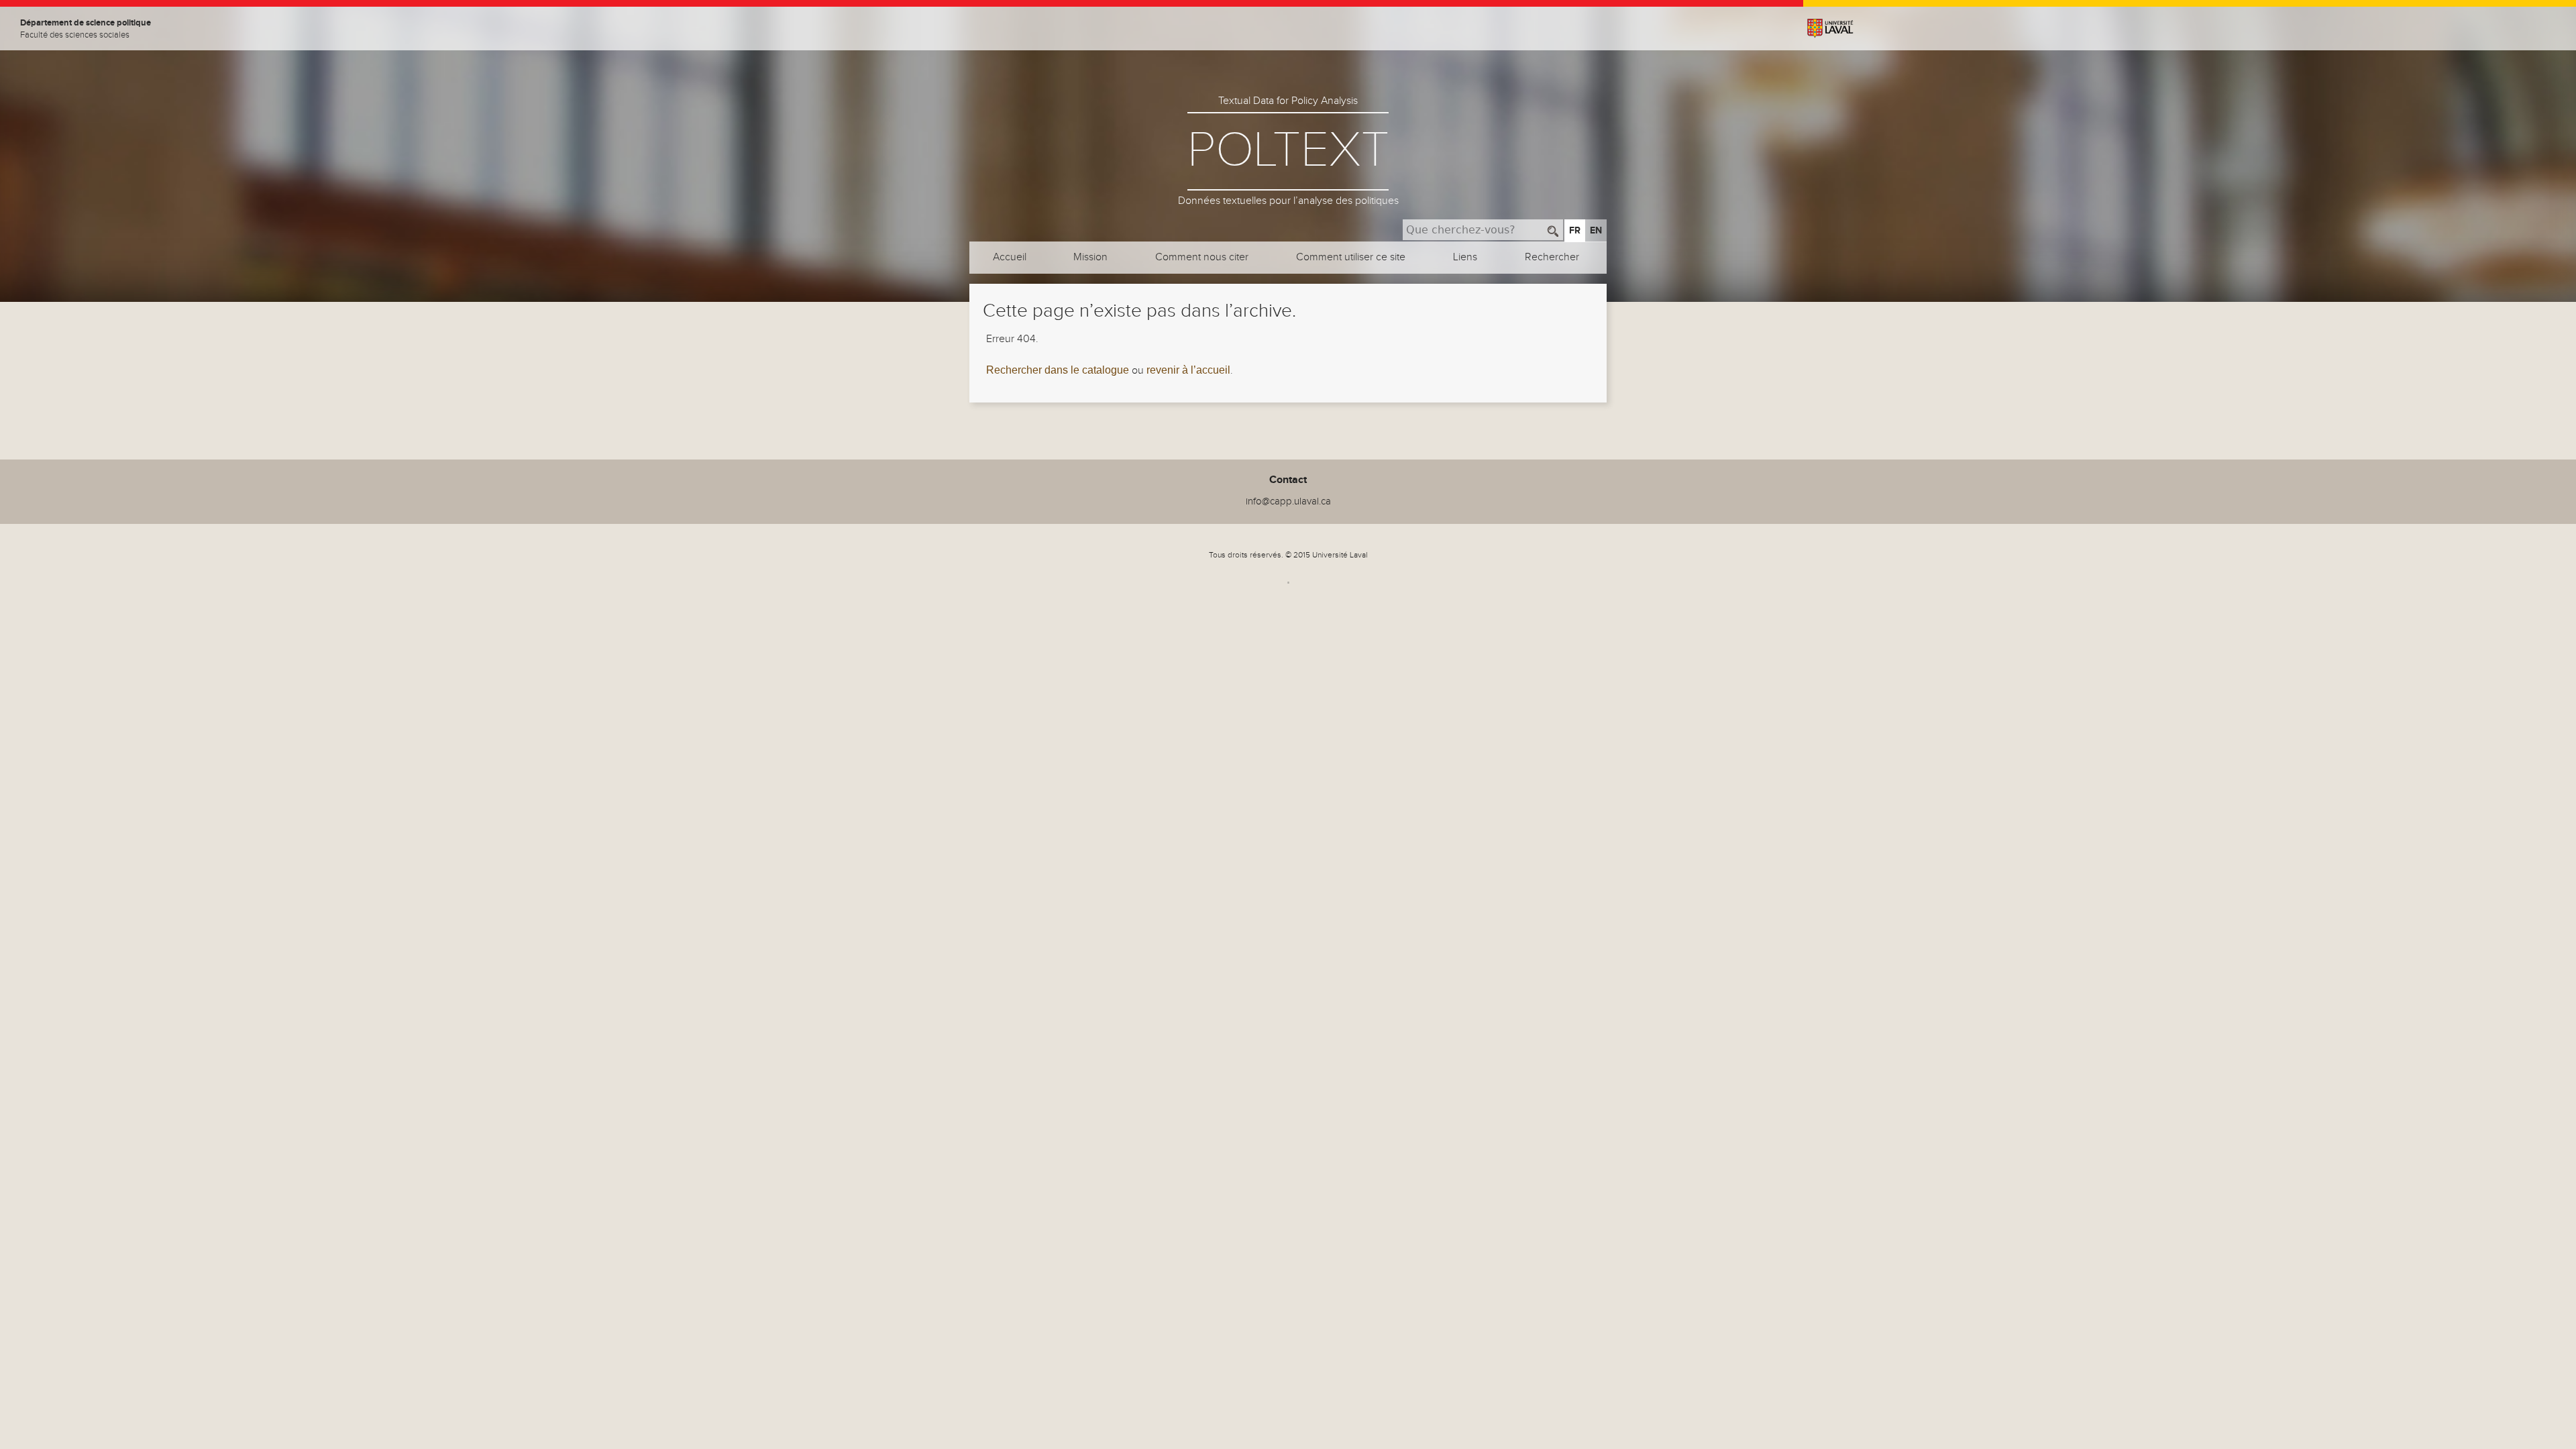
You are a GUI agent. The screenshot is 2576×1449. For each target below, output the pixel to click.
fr (1575, 230)
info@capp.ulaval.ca (1288, 501)
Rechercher (1552, 257)
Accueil (1010, 257)
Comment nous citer (1202, 257)
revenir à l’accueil (1188, 370)
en (1596, 230)
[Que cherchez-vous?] (1553, 230)
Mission (1090, 257)
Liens (1465, 257)
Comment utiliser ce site (1351, 257)
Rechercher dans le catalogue (1058, 370)
